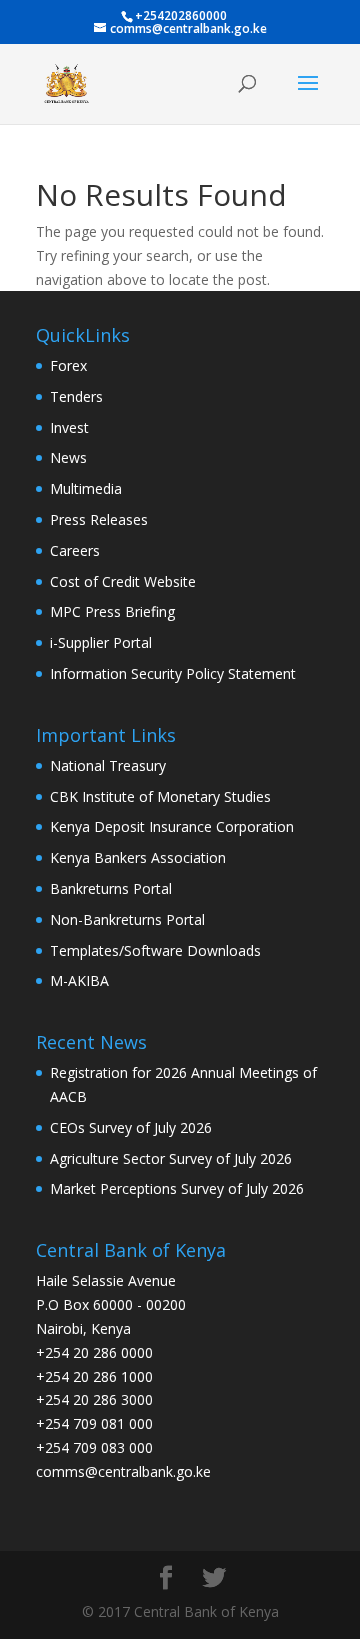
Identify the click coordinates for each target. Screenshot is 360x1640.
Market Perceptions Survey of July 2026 (177, 1188)
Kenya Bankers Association (138, 857)
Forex (68, 365)
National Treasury (108, 765)
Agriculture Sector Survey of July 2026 (171, 1158)
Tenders (76, 396)
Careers (75, 550)
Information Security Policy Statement (173, 673)
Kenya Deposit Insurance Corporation (172, 826)
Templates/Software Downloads (155, 950)
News (68, 457)
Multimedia (86, 488)
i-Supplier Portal (101, 642)
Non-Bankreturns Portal (127, 919)
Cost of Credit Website (123, 581)
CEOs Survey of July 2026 (131, 1127)
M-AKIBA (79, 980)
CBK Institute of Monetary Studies (160, 796)
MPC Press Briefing (112, 611)
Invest (69, 427)
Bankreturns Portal (111, 888)
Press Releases (99, 519)
